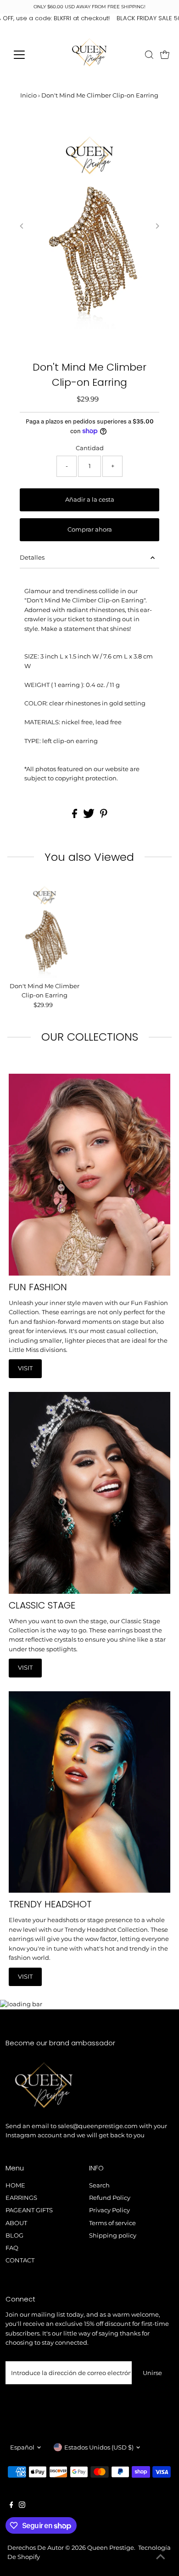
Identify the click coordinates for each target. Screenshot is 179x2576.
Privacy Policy (109, 2210)
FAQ (12, 2248)
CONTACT (20, 2260)
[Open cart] (165, 55)
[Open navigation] (27, 55)
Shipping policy (113, 2235)
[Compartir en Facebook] (75, 816)
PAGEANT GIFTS (29, 2210)
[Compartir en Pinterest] (104, 816)
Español (22, 2447)
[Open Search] (149, 55)
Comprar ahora (90, 530)
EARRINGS (21, 2198)
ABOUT (16, 2223)
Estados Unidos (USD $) (99, 2447)
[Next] (157, 226)
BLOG (14, 2235)
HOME (15, 2185)
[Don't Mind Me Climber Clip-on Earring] (45, 929)
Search (99, 2185)
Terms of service (112, 2223)
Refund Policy (110, 2198)
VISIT (25, 1368)
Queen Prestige (111, 2548)
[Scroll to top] (161, 2558)
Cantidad (90, 448)
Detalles (32, 558)
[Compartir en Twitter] (89, 816)
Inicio (28, 95)
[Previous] (22, 226)
